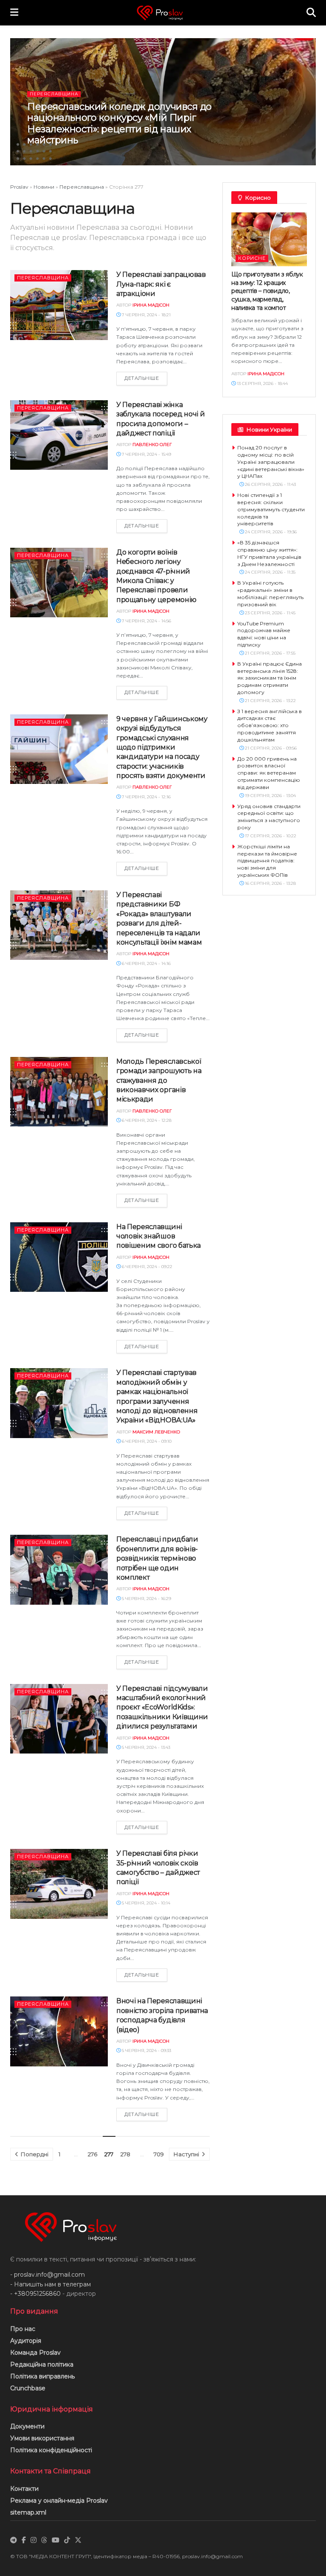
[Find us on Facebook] (24, 2540)
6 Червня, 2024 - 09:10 (146, 1441)
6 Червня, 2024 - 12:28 (146, 1120)
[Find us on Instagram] (34, 2540)
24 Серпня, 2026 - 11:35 (270, 572)
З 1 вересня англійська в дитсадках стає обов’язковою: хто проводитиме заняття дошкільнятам (270, 725)
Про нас (23, 2329)
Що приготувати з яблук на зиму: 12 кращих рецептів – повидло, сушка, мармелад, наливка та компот (267, 291)
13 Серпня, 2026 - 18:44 (262, 383)
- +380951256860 (35, 2294)
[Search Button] (311, 13)
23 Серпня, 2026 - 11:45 (270, 613)
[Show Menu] (14, 13)
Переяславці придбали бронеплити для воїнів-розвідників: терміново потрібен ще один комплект (157, 1558)
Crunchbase (28, 2388)
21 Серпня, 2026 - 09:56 (270, 748)
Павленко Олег (152, 445)
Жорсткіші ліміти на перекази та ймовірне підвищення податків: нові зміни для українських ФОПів (267, 861)
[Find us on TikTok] (67, 2540)
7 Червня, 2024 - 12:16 (146, 797)
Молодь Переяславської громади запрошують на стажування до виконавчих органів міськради (159, 1080)
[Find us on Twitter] (78, 2540)
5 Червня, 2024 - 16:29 (146, 1599)
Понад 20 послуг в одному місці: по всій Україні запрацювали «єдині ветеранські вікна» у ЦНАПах (271, 462)
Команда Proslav (35, 2353)
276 (93, 2154)
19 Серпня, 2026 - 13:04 (270, 796)
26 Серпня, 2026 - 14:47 (115, 156)
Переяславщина (54, 94)
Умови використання (42, 2438)
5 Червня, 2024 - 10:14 (145, 1903)
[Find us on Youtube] (56, 2540)
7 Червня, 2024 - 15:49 (146, 454)
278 (125, 2154)
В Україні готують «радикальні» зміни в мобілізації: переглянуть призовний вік (270, 593)
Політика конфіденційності (51, 2450)
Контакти (24, 2489)
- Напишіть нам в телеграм (51, 2284)
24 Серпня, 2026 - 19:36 (270, 532)
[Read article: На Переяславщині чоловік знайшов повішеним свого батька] (59, 1257)
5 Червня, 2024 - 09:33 (146, 2050)
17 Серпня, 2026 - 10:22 (270, 836)
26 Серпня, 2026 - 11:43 (270, 484)
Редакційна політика (42, 2364)
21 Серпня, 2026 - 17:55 (270, 653)
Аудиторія (26, 2341)
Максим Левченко (156, 1432)
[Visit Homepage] (162, 13)
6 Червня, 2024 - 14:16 (146, 963)
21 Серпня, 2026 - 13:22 (270, 701)
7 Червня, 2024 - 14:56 (146, 621)
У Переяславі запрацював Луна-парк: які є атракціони (161, 284)
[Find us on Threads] (44, 2540)
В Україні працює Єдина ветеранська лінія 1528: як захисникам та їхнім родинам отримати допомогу (270, 678)
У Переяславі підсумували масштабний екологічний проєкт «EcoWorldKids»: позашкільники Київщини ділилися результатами (162, 1708)
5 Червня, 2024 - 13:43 (145, 1747)
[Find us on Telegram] (14, 2540)
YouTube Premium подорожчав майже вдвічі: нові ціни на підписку (264, 634)
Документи (27, 2426)
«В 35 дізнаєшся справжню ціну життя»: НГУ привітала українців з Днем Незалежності (269, 553)
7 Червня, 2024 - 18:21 (146, 315)
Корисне (252, 258)
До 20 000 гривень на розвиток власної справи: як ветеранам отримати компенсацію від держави (269, 773)
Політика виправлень (42, 2376)
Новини (44, 187)
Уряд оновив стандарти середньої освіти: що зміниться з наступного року (269, 817)
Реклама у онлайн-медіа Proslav (59, 2501)
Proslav (19, 187)
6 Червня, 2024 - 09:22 (146, 1267)
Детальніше (146, 378)
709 (159, 2154)
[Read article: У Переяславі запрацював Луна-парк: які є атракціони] (59, 305)
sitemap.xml (28, 2512)
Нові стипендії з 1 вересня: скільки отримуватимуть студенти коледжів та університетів (271, 509)
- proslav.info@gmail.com (48, 2275)
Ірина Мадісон (62, 156)
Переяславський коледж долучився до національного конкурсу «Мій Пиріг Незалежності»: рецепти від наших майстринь (119, 123)
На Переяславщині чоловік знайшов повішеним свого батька (159, 1236)
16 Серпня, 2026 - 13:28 (270, 883)
